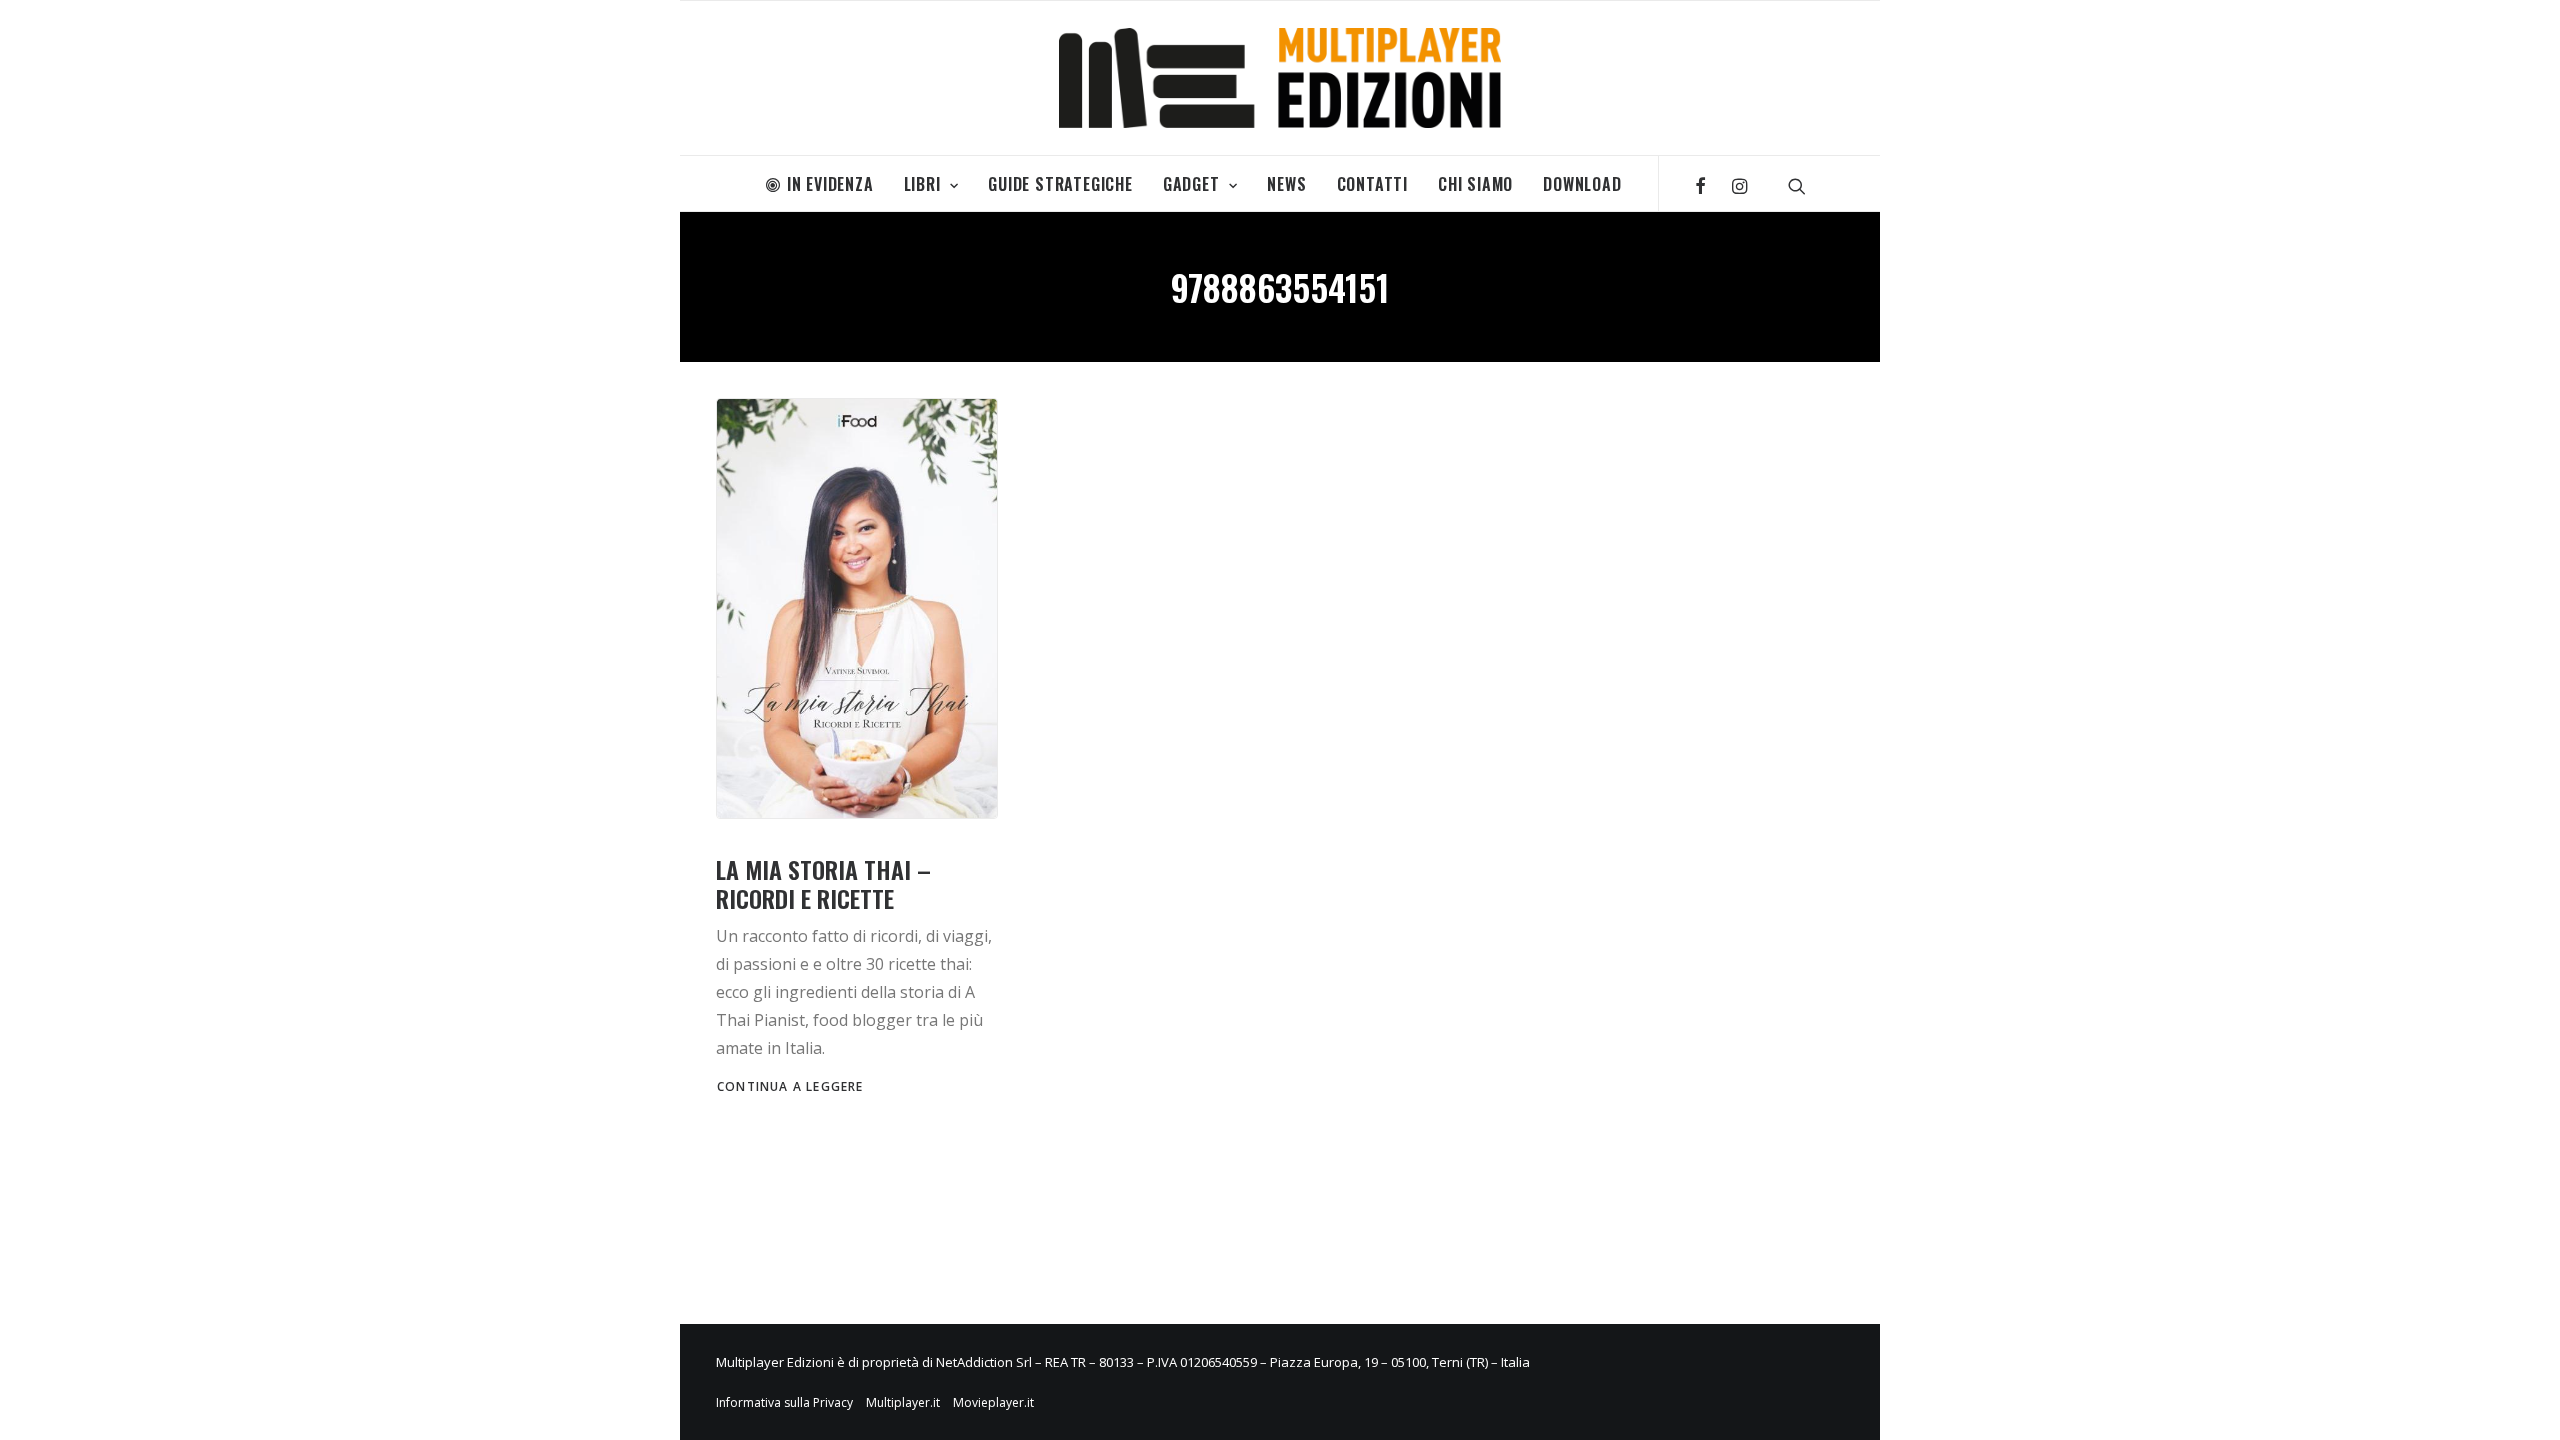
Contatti (1372, 184)
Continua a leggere (790, 1086)
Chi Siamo (1475, 184)
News (1286, 184)
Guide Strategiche (1060, 184)
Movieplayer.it (993, 1402)
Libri (922, 184)
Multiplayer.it (903, 1402)
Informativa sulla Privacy (784, 1402)
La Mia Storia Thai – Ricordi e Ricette (823, 883)
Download (1582, 184)
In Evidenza (830, 184)
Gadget (1191, 184)
